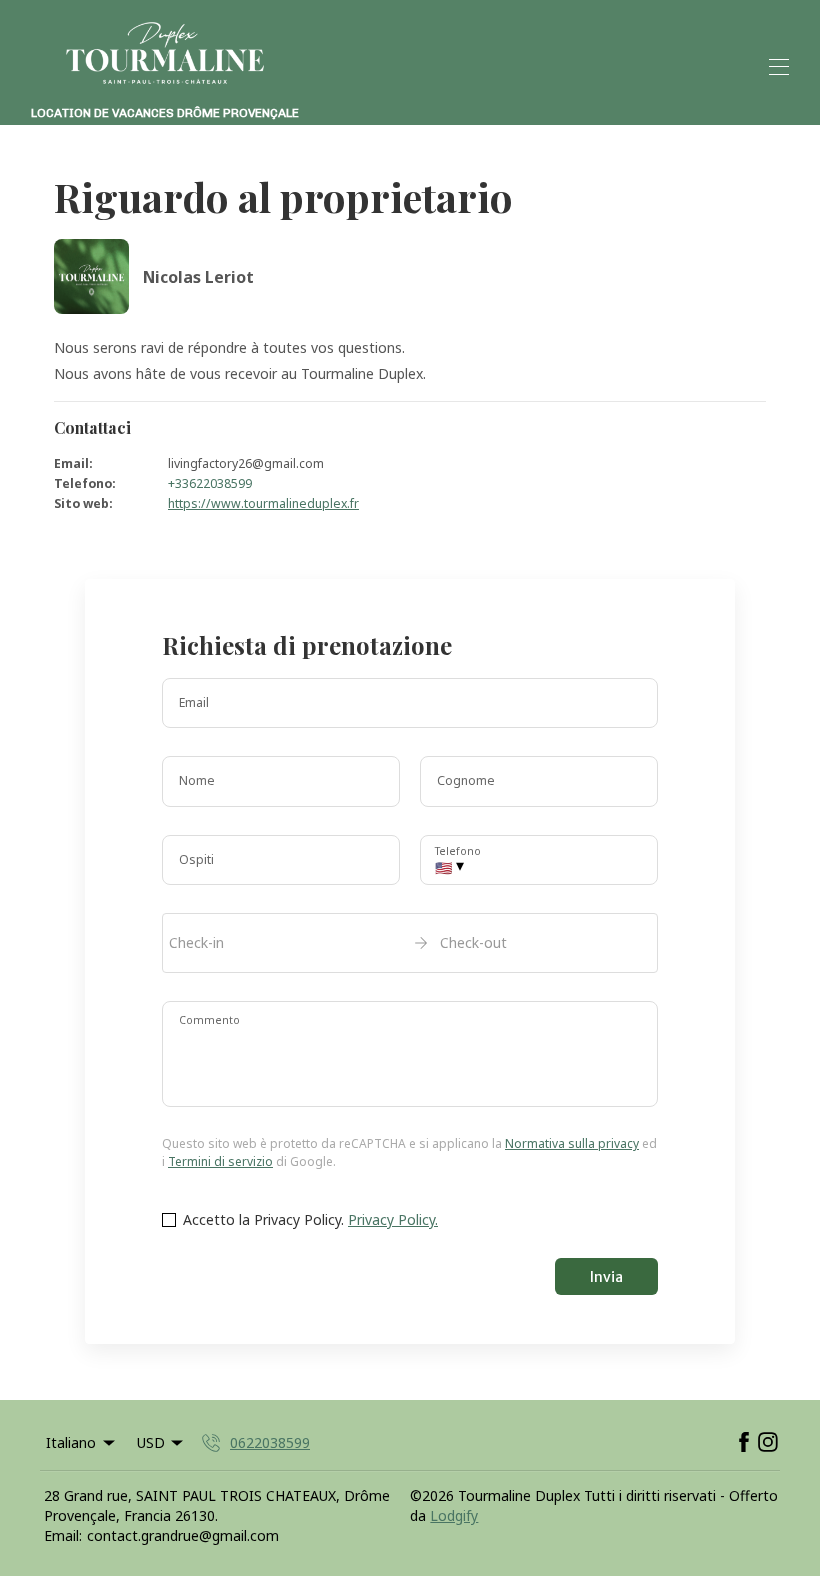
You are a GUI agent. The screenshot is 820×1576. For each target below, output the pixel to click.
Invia (606, 1277)
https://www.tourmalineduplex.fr (263, 503)
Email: (63, 1535)
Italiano (71, 1442)
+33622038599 (210, 483)
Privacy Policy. (393, 1219)
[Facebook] (744, 1443)
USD (151, 1442)
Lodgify (454, 1515)
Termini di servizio (220, 1161)
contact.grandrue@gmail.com (183, 1535)
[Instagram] (768, 1443)
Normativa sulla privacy (572, 1143)
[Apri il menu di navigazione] (779, 67)
